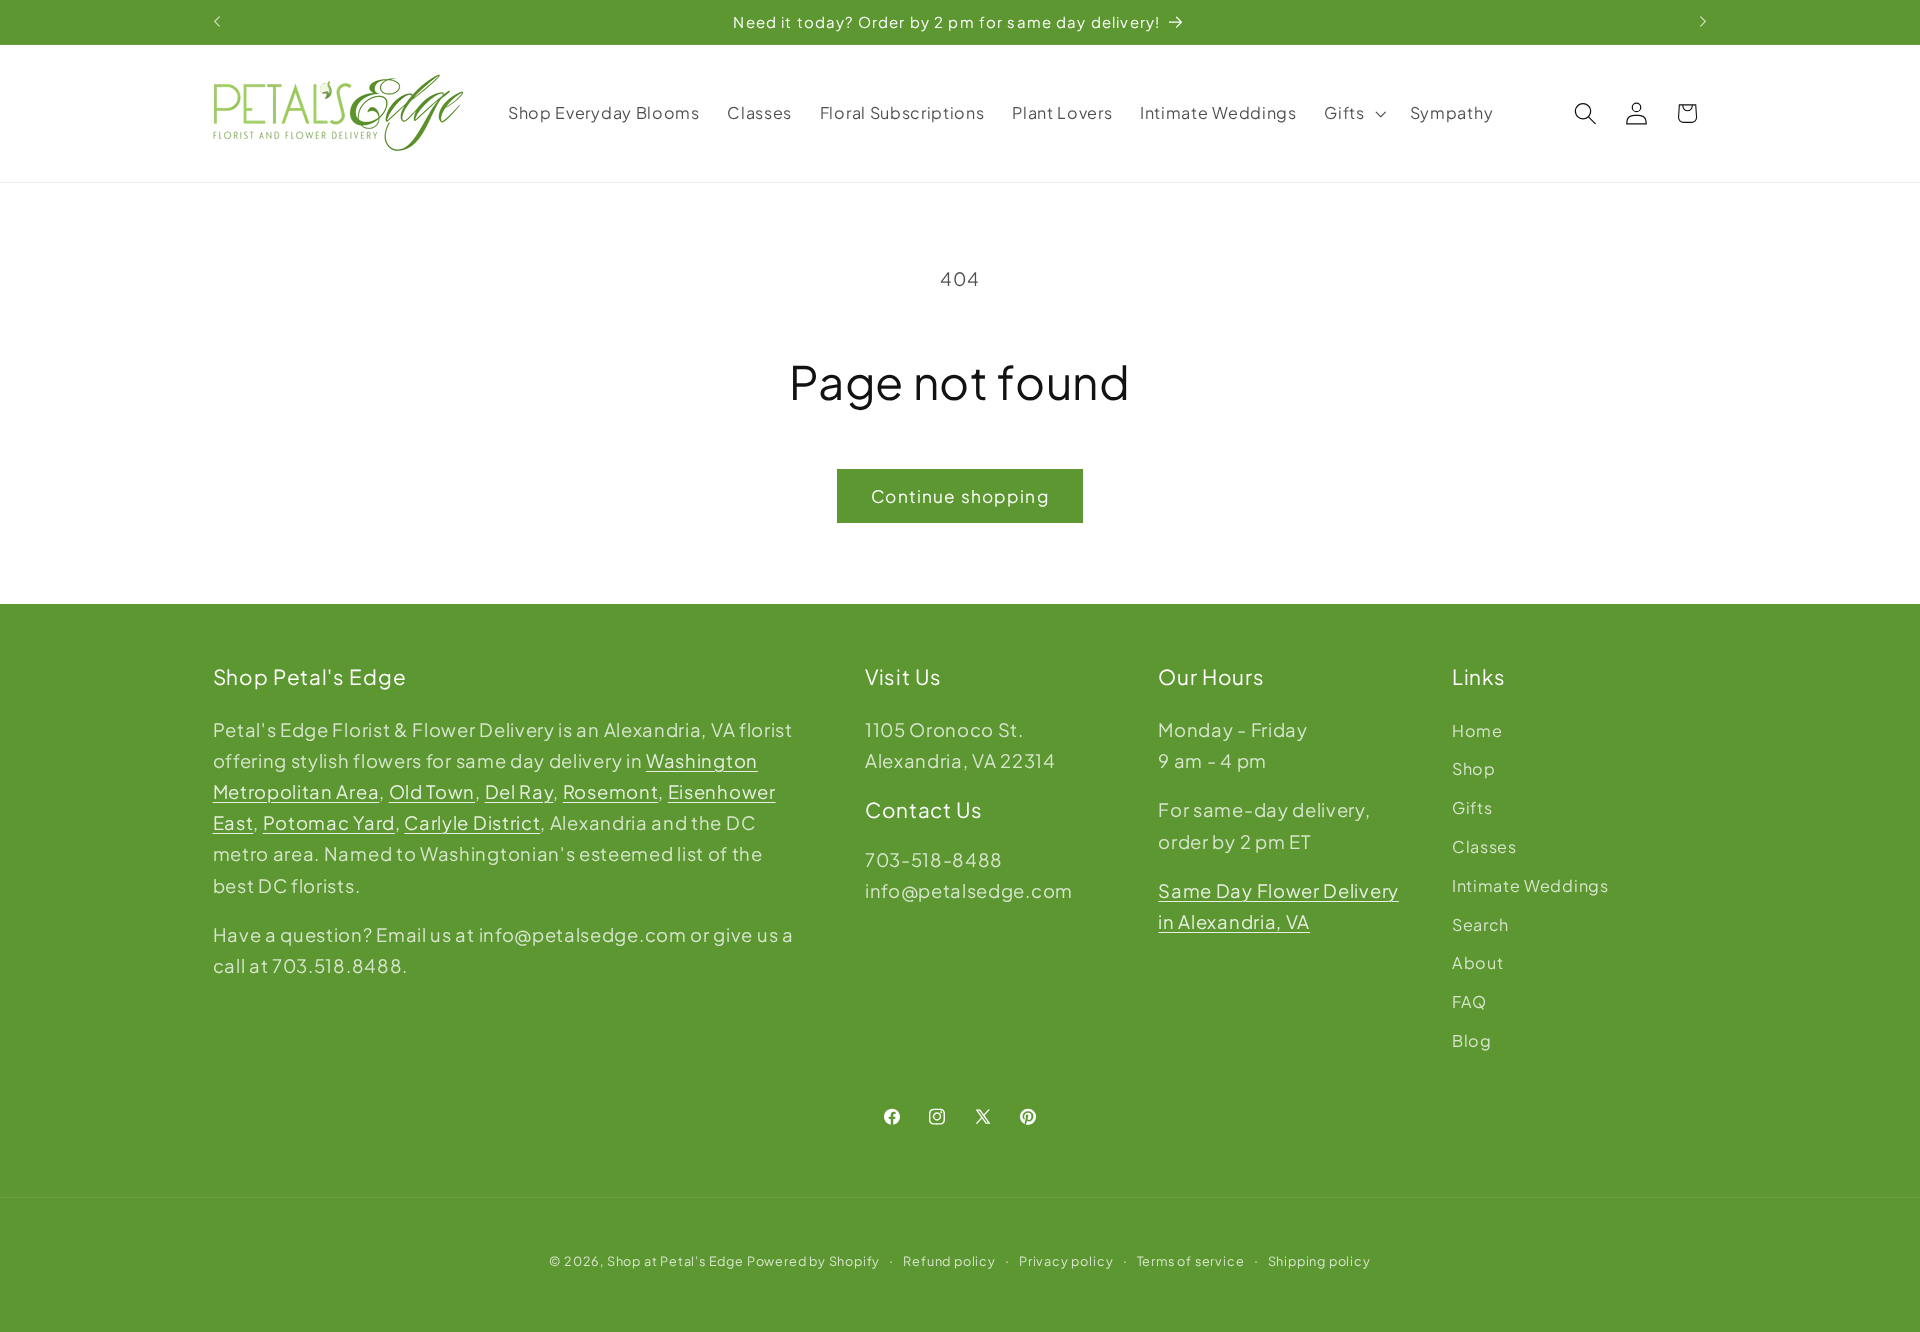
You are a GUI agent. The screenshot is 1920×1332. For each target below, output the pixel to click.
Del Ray (519, 791)
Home (1477, 730)
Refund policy (949, 1261)
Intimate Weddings (1530, 885)
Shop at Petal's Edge (675, 1261)
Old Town (432, 791)
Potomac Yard (329, 822)
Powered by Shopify (814, 1261)
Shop (1474, 768)
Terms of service (1191, 1261)
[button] (1353, 113)
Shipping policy (1319, 1261)
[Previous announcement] (217, 22)
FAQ (1469, 1001)
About (1477, 962)
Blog (1472, 1040)
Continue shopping (960, 496)
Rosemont (611, 791)
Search (1480, 924)
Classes (1484, 846)
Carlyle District (472, 822)
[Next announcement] (1703, 22)
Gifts (1472, 807)
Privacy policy (1066, 1261)
